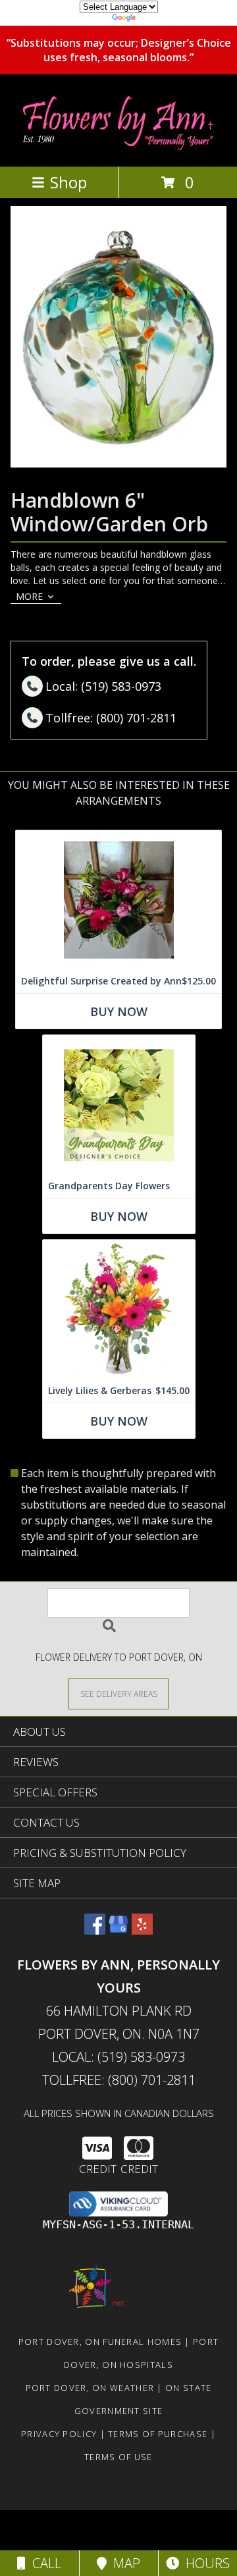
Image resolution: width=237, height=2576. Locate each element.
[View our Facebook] (95, 1930)
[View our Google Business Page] (118, 1930)
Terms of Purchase (158, 2434)
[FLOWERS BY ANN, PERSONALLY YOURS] (118, 147)
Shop (68, 182)
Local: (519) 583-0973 (118, 2057)
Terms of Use (118, 2457)
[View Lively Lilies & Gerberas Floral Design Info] (119, 1309)
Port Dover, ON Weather (90, 2388)
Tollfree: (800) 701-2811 (119, 2080)
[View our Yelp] (142, 1930)
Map (123, 2563)
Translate (158, 19)
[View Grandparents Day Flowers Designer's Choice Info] (119, 1105)
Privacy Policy (59, 2434)
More (29, 596)
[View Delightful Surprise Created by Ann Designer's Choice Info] (118, 900)
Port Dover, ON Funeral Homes (100, 2342)
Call (43, 2563)
